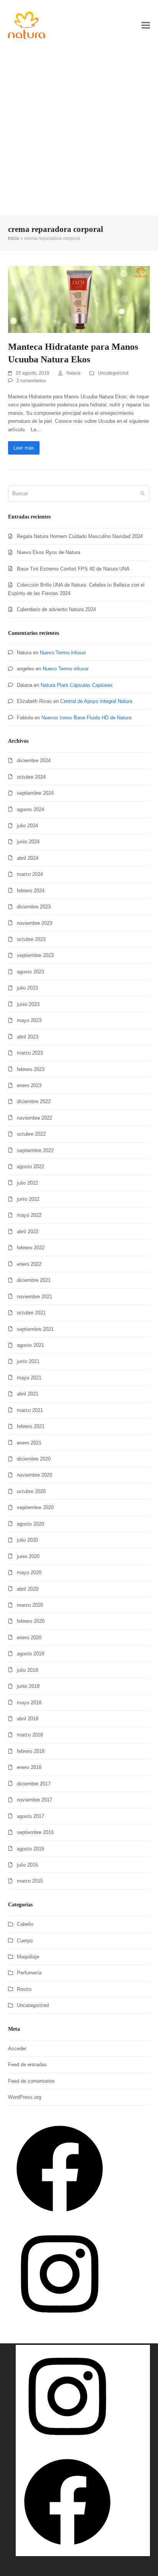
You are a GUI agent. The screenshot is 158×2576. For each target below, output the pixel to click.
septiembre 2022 (35, 1150)
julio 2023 (27, 988)
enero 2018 (29, 1767)
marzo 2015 (30, 1881)
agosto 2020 (30, 1524)
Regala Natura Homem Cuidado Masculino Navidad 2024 (80, 536)
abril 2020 (28, 1589)
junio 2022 (28, 1199)
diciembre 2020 (34, 1459)
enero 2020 (29, 1638)
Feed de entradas (27, 2065)
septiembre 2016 (35, 1832)
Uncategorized (113, 373)
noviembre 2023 (35, 923)
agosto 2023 (30, 972)
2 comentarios (31, 381)
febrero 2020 (31, 1621)
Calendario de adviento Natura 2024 (56, 609)
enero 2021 (29, 1443)
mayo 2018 (29, 1703)
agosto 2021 (30, 1345)
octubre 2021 (31, 1313)
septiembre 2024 (35, 793)
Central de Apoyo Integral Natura (96, 701)
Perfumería (29, 1973)
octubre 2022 (31, 1134)
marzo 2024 (30, 874)
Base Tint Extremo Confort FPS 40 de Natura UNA (73, 569)
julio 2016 (27, 1865)
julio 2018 (27, 1670)
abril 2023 (28, 1037)
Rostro (24, 1989)
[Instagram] (60, 2324)
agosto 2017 (30, 1816)
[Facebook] (60, 2218)
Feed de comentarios (31, 2081)
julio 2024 (27, 826)
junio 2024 (28, 842)
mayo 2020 (29, 1573)
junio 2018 (28, 1686)
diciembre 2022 (34, 1101)
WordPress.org (25, 2097)
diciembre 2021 (34, 1280)
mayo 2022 (29, 1215)
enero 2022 (29, 1264)
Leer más (24, 448)
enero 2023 (29, 1085)
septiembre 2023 (35, 955)
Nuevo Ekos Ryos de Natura (49, 552)
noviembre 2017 (35, 1800)
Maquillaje (28, 1957)
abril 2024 (28, 858)
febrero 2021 (31, 1426)
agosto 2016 (30, 1849)
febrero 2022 (31, 1248)
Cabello (25, 1924)
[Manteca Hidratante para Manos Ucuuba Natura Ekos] (79, 299)
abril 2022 (28, 1232)
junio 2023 (28, 1004)
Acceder (17, 2049)
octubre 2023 (31, 939)
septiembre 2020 (35, 1507)
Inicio (14, 238)
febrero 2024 (31, 891)
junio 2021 (28, 1361)
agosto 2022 (30, 1167)
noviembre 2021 (35, 1297)
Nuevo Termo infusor (63, 653)
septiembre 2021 (35, 1329)
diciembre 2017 (34, 1784)
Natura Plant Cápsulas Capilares (77, 685)
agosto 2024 (30, 809)
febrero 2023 (31, 1069)
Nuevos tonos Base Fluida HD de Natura (86, 718)
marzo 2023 (30, 1053)
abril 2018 (28, 1719)
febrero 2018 (31, 1751)
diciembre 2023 (34, 907)
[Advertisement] (79, 133)
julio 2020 (27, 1540)
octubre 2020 (31, 1491)
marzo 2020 (30, 1605)
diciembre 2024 (34, 761)
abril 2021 (28, 1394)
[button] (146, 25)
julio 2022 (27, 1183)
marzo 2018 (30, 1735)
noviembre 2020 (35, 1475)
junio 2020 (28, 1556)
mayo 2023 (29, 1020)
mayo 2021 (29, 1378)
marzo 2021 (30, 1410)
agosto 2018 (30, 1654)
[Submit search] (142, 494)
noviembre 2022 (35, 1118)
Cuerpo (25, 1941)
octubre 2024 (31, 777)
